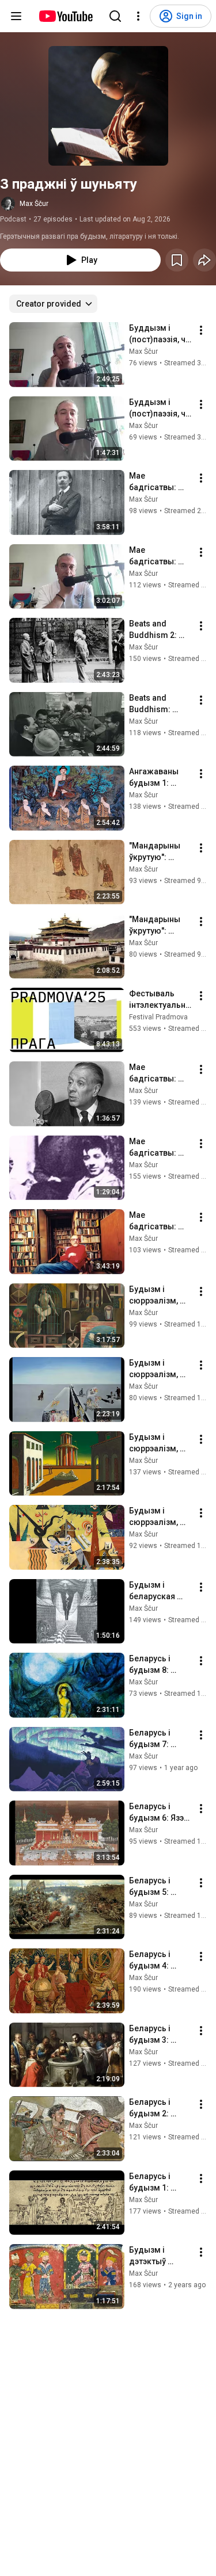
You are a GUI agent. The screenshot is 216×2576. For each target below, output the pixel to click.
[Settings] (138, 16)
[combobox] (53, 304)
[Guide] (16, 16)
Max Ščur (34, 204)
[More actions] (201, 330)
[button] (108, 106)
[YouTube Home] (65, 16)
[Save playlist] (177, 260)
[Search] (115, 16)
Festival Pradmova (158, 1017)
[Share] (204, 260)
